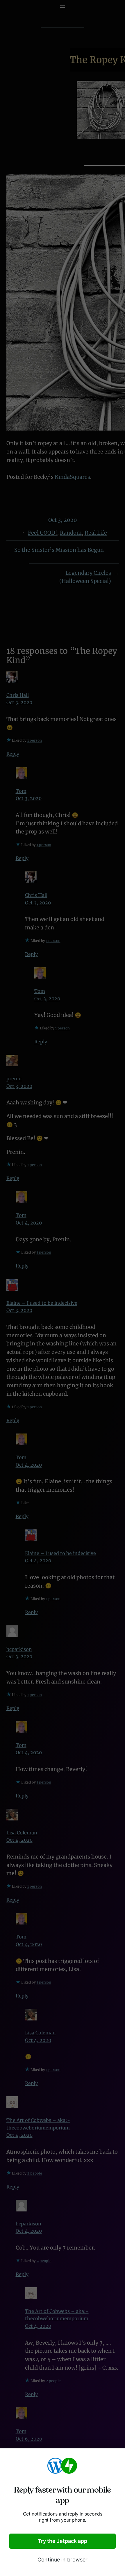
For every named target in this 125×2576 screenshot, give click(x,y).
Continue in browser (63, 2560)
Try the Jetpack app (63, 2541)
